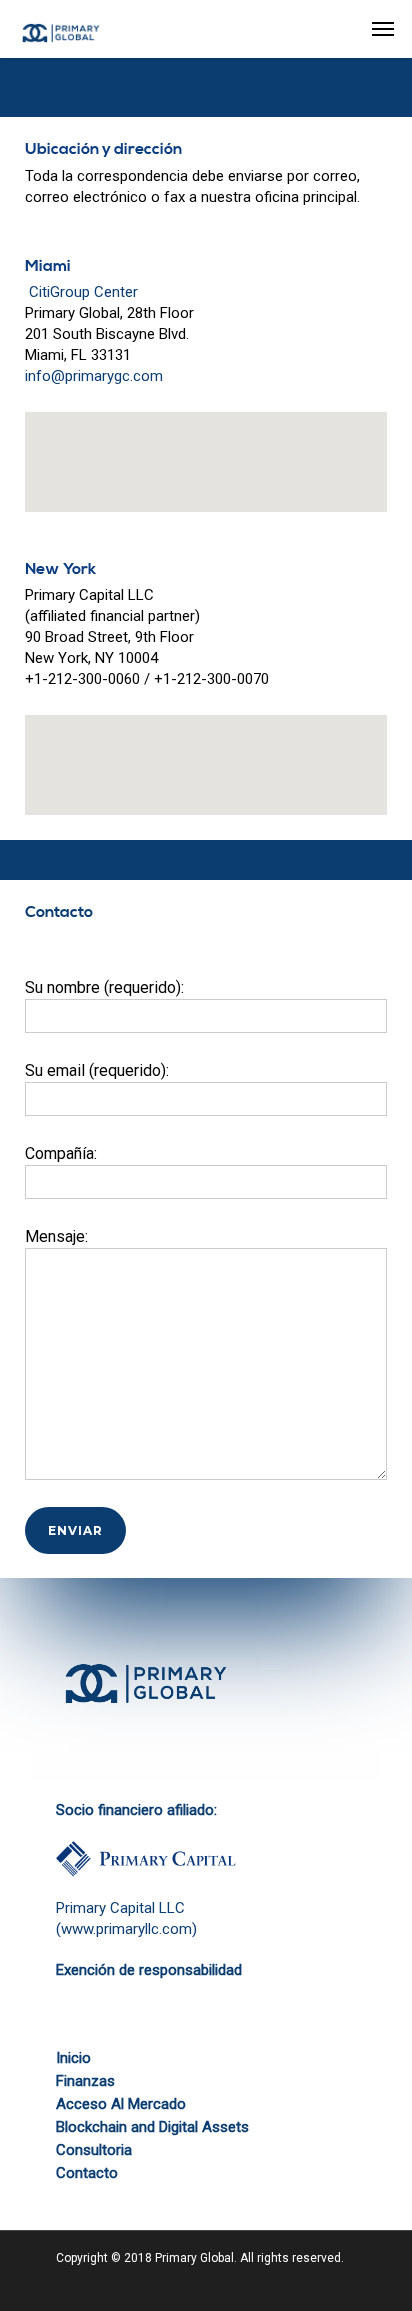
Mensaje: (56, 1236)
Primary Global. (196, 2258)
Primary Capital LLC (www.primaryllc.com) (126, 1918)
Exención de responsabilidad (149, 1970)
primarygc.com (114, 376)
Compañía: (61, 1153)
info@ (45, 376)
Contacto (87, 2173)
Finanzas (85, 2081)
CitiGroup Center (81, 292)
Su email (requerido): (97, 1070)
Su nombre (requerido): (104, 987)
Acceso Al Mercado (121, 2104)
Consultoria (94, 2150)
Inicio (73, 2058)
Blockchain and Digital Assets (152, 2127)
